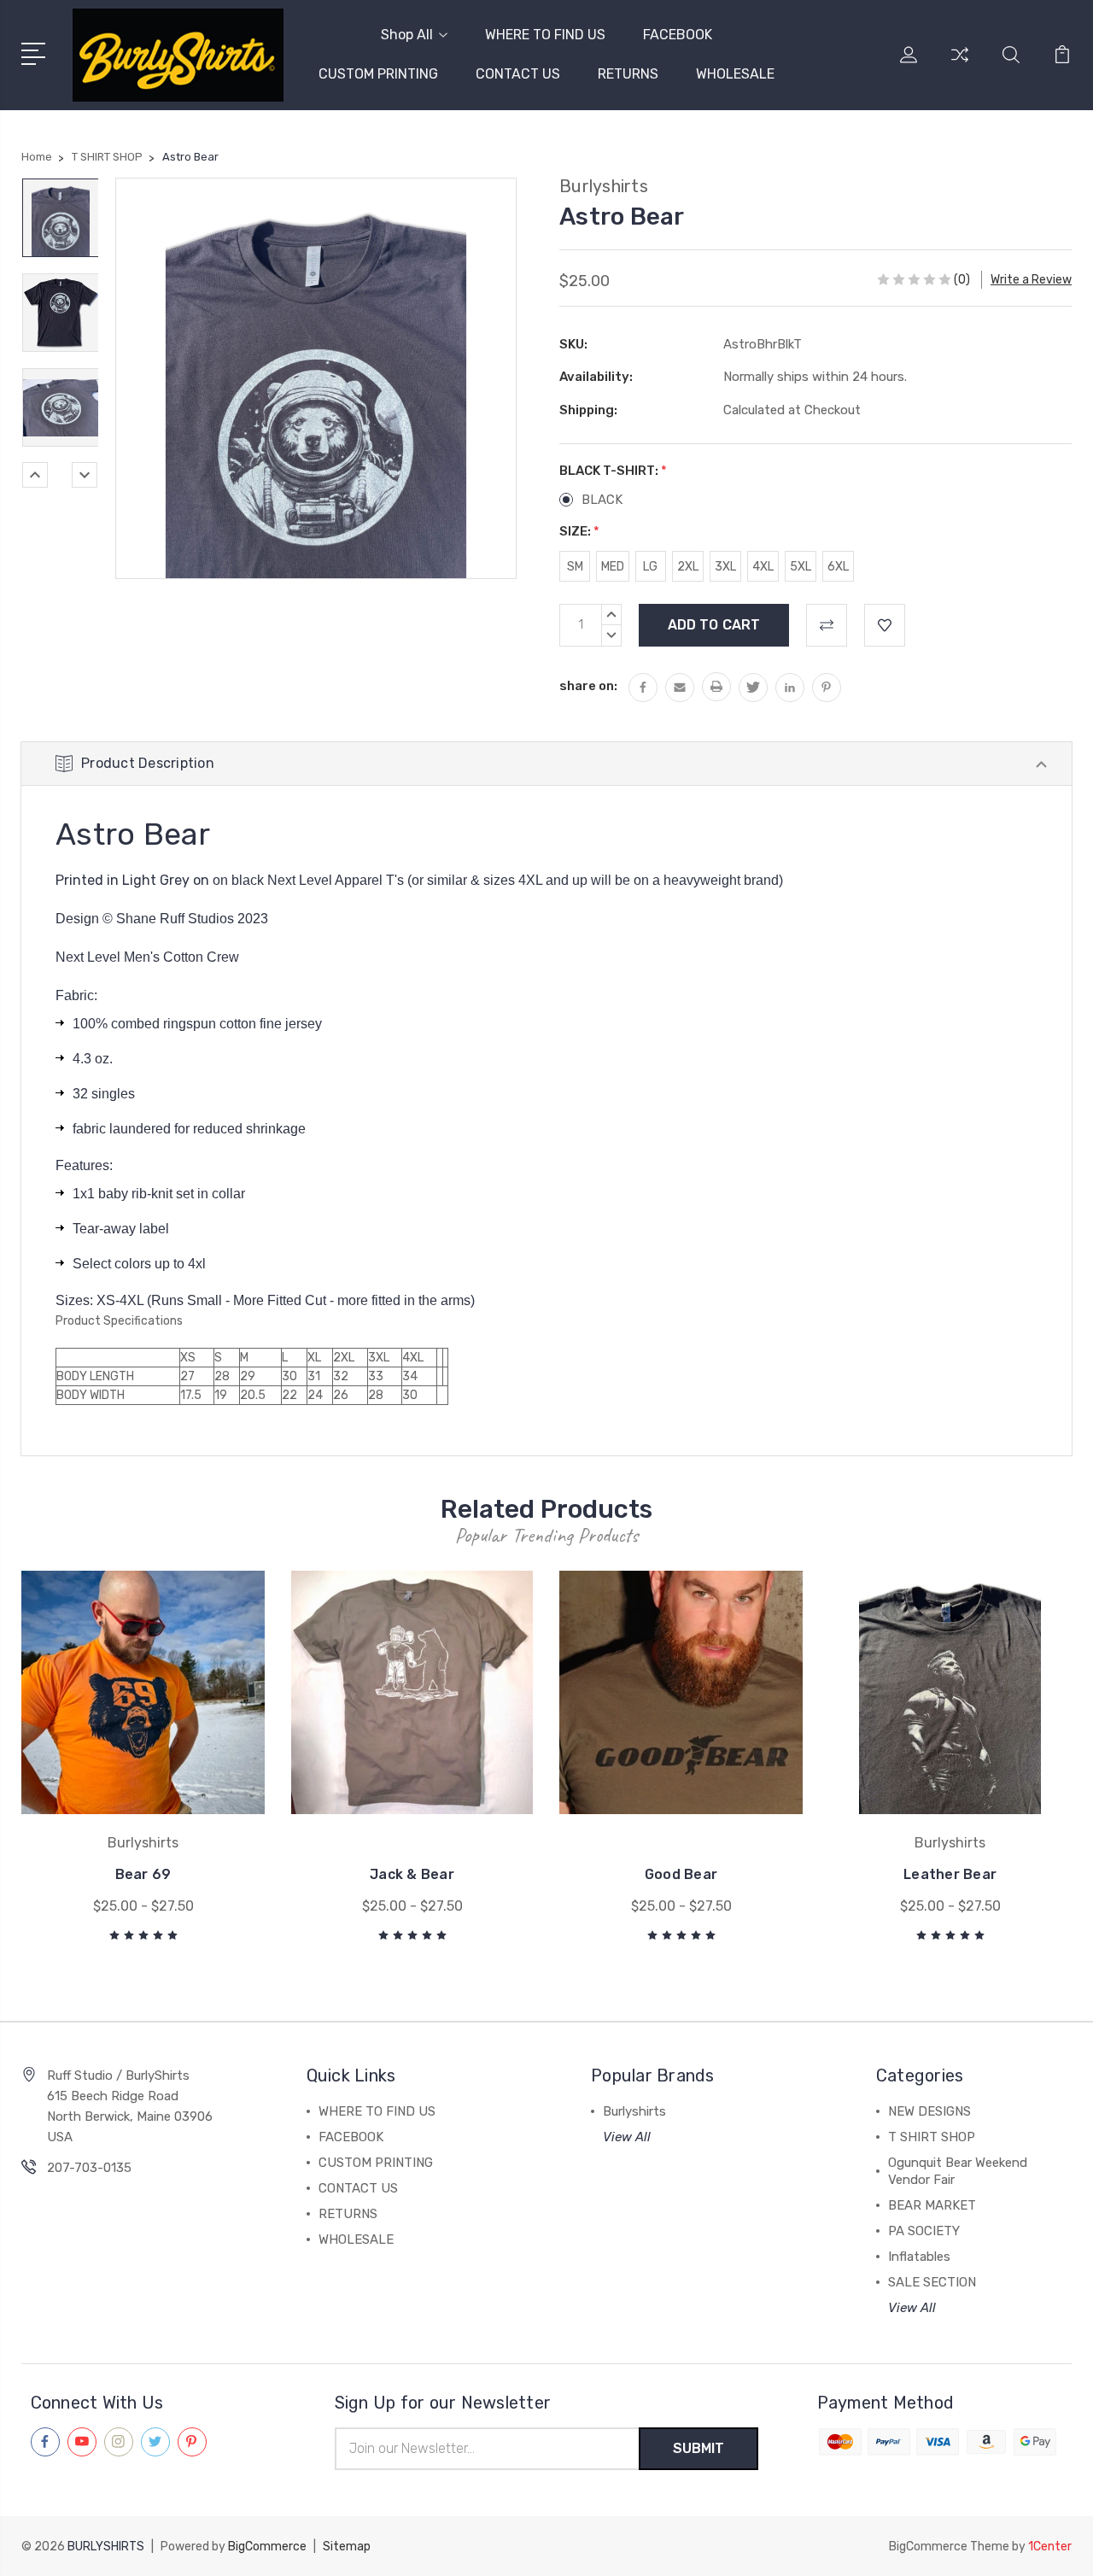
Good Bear (681, 1874)
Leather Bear (950, 1874)
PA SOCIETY (924, 2231)
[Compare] (960, 65)
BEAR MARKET (932, 2205)
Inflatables (919, 2257)
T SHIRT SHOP (932, 2137)
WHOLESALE (735, 74)
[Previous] (35, 475)
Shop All (407, 35)
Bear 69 (143, 1874)
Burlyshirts (634, 2111)
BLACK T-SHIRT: (613, 471)
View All (627, 2137)
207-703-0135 (89, 2168)
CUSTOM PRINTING (378, 74)
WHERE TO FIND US (545, 35)
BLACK (602, 500)
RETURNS (628, 74)
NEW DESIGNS (929, 2111)
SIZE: (579, 531)
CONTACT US (518, 74)
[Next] (85, 475)
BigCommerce (267, 2547)
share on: (588, 686)
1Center (1050, 2547)
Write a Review (1031, 280)
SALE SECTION (932, 2282)
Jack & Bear (412, 1874)
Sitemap (347, 2547)
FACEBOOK (678, 35)
